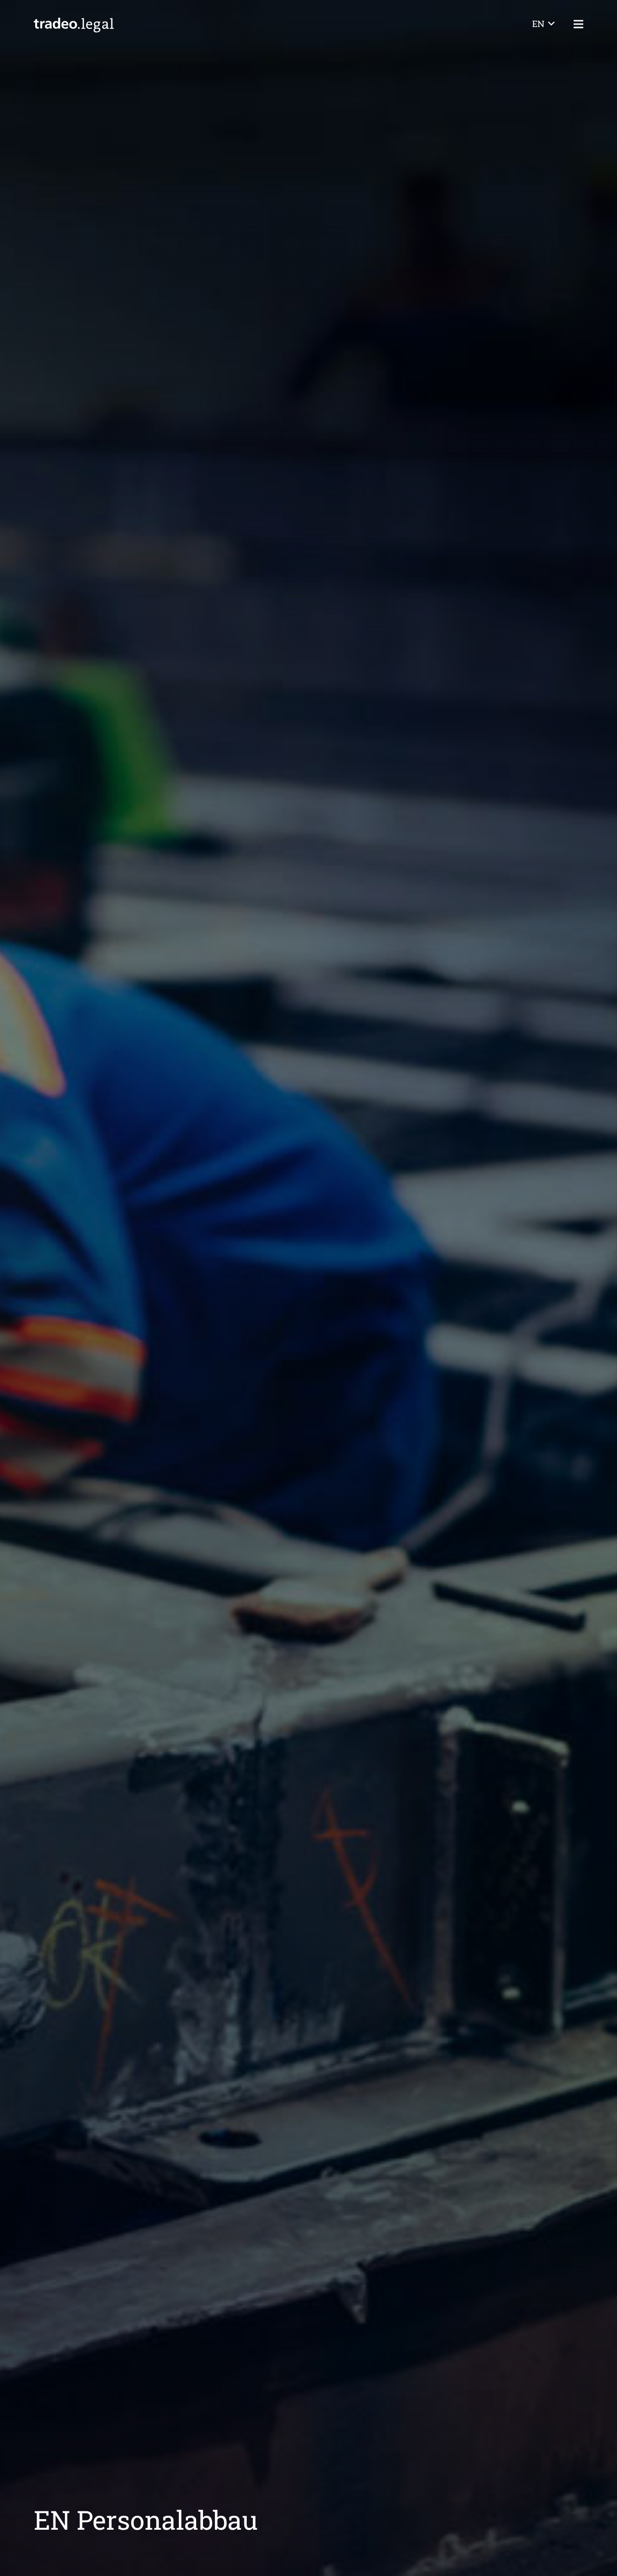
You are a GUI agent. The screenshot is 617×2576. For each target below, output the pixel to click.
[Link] (74, 24)
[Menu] (579, 24)
